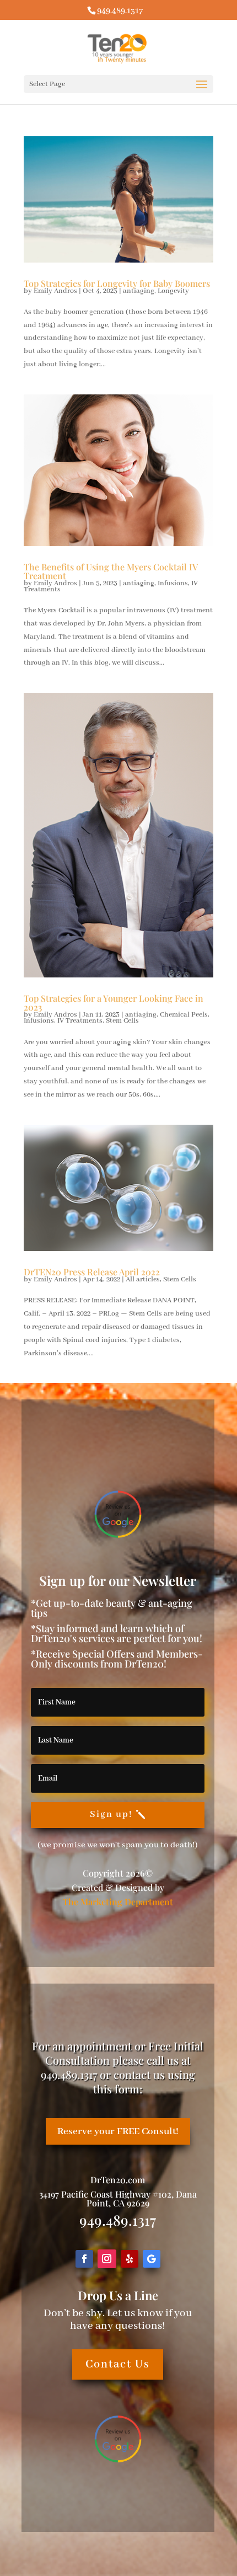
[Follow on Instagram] (107, 2259)
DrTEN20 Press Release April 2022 (92, 1272)
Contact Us (118, 2364)
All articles (143, 1279)
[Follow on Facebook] (84, 2259)
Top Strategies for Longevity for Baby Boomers (117, 283)
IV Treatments (80, 1021)
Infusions (173, 583)
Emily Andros (55, 291)
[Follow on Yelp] (130, 2259)
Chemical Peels (184, 1015)
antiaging (139, 291)
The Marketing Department (118, 1902)
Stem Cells (122, 1021)
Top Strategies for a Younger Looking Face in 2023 (114, 1003)
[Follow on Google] (152, 2259)
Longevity (173, 291)
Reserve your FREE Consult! (118, 2131)
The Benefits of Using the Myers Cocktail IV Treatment (111, 571)
